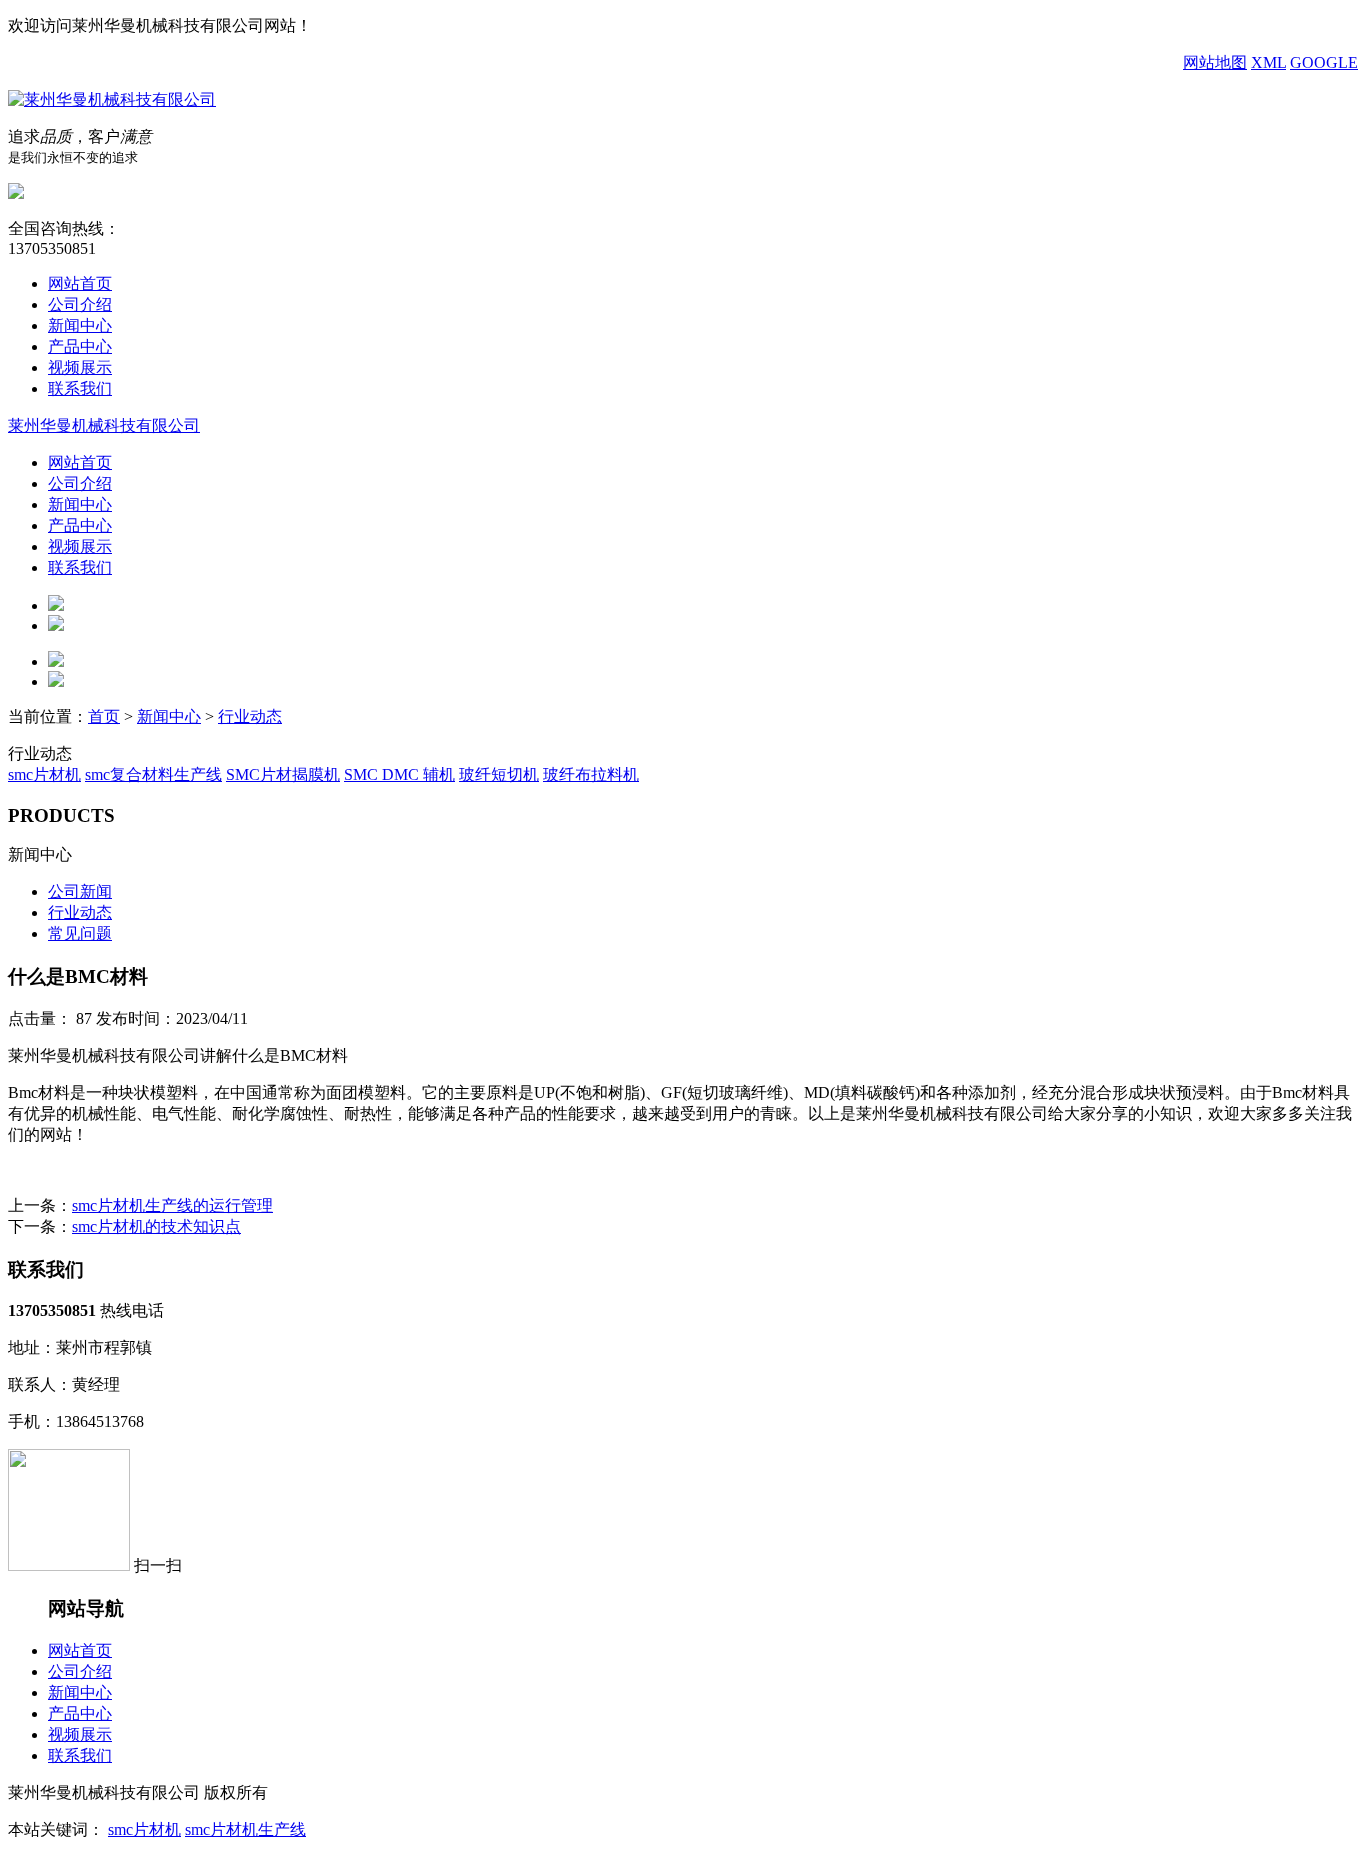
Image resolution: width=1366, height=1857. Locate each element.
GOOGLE (1324, 62)
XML (1268, 62)
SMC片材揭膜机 (283, 774)
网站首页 (80, 283)
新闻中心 (80, 325)
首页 (104, 716)
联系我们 (80, 388)
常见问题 (80, 933)
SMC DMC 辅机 (399, 774)
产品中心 (80, 346)
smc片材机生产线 (245, 1829)
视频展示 (80, 367)
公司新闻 (80, 891)
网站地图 (1215, 62)
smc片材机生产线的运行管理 (172, 1205)
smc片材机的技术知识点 (156, 1226)
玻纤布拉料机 (591, 774)
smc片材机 (44, 774)
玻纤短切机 (499, 774)
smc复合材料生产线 (153, 774)
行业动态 (250, 716)
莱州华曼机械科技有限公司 (104, 425)
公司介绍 (80, 304)
